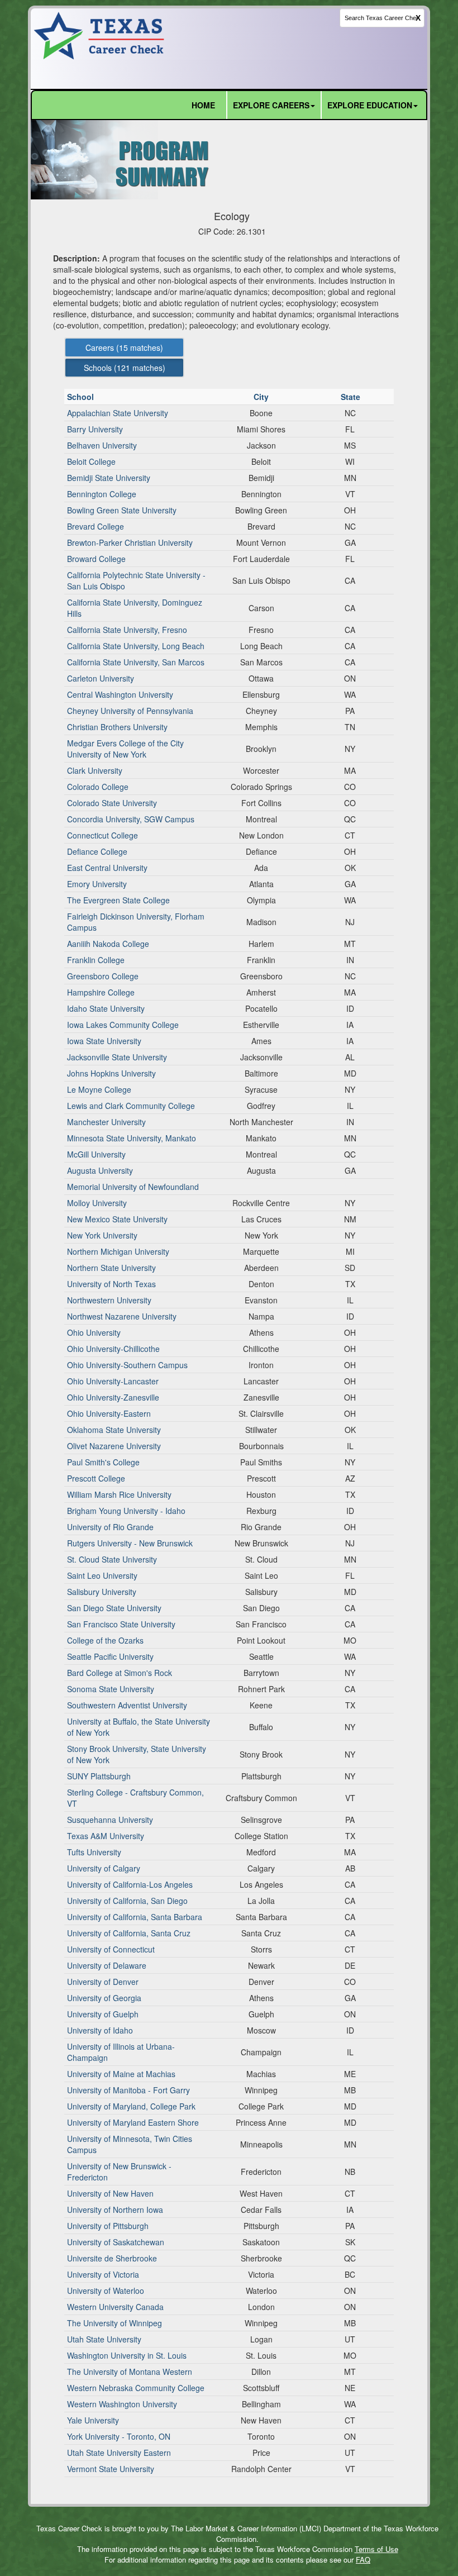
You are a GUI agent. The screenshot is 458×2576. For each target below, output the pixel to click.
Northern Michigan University (118, 1251)
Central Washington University (120, 694)
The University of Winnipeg (115, 2323)
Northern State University (111, 1268)
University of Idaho (100, 2030)
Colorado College (98, 787)
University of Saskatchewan (116, 2242)
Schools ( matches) (125, 368)
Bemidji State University (109, 478)
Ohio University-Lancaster (113, 1381)
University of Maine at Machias (121, 2074)
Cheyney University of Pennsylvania (130, 711)
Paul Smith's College (103, 1462)
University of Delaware (107, 1965)
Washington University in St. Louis (127, 2355)
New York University (102, 1235)
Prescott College (96, 1478)
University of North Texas (111, 1284)
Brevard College (96, 526)
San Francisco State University (121, 1624)
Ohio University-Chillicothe (113, 1349)
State (352, 397)
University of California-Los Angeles (130, 1884)
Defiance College (97, 851)
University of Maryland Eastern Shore (133, 2122)
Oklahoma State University (114, 1430)
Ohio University (94, 1332)
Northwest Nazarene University (122, 1316)
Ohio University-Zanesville (113, 1397)
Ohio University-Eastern (109, 1413)
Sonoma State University (111, 1689)
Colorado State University (112, 803)
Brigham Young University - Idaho (126, 1511)
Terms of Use (376, 2549)
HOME (203, 105)
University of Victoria (103, 2274)
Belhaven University (102, 445)
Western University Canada (115, 2307)
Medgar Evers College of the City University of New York (125, 749)
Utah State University (104, 2339)
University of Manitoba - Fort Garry (128, 2090)
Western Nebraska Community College (136, 2388)
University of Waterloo (106, 2291)
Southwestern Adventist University (127, 1705)
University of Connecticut (111, 1949)
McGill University (96, 1154)
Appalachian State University (118, 413)
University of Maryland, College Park (131, 2106)
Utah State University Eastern (119, 2453)
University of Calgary (104, 1868)
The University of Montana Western (130, 2372)
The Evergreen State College (118, 900)
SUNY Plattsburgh (99, 1776)
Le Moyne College (99, 1089)
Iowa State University (104, 1041)
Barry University (95, 429)
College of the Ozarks (105, 1640)
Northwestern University (109, 1300)
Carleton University (101, 678)
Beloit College (91, 461)
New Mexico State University (117, 1219)
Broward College (96, 559)
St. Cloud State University (112, 1559)
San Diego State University (114, 1608)
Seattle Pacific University (110, 1656)
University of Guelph (103, 2014)
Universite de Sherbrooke (112, 2258)
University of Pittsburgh (108, 2226)
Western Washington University (122, 2404)
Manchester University (106, 1122)
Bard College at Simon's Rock (120, 1673)
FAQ (363, 2560)
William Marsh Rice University (119, 1494)
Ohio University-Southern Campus (127, 1365)
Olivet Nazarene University (114, 1446)
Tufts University (94, 1852)
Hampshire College (101, 992)
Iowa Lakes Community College (123, 1025)
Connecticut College (102, 835)
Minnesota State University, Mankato (132, 1138)
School (82, 397)
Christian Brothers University (117, 727)
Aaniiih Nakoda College (108, 944)
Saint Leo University (102, 1575)
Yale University (93, 2420)
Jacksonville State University (117, 1057)
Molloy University (97, 1203)
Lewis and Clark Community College (131, 1106)
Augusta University (100, 1170)
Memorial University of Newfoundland (133, 1187)
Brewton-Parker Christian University (130, 542)
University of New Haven (110, 2193)
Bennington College (102, 494)
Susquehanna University (110, 1820)
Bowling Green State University (122, 510)
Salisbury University (102, 1592)
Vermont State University (111, 2469)
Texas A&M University (106, 1836)
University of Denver (103, 1982)
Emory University (97, 884)
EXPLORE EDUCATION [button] (370, 105)
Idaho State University (106, 1008)
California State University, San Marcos (136, 662)
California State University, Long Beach (136, 646)
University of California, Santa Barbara (135, 1917)
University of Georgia (104, 1998)
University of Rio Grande (110, 1527)
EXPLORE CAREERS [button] (271, 105)
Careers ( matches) (124, 347)
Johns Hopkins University (111, 1073)
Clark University (95, 770)
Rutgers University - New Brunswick (130, 1543)
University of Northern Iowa (115, 2210)
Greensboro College (103, 976)
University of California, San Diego (127, 1901)
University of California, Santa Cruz (129, 1933)
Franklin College (96, 960)
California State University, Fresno (127, 630)
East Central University (107, 868)
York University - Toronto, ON (119, 2436)
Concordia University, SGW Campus (131, 819)
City (262, 397)
